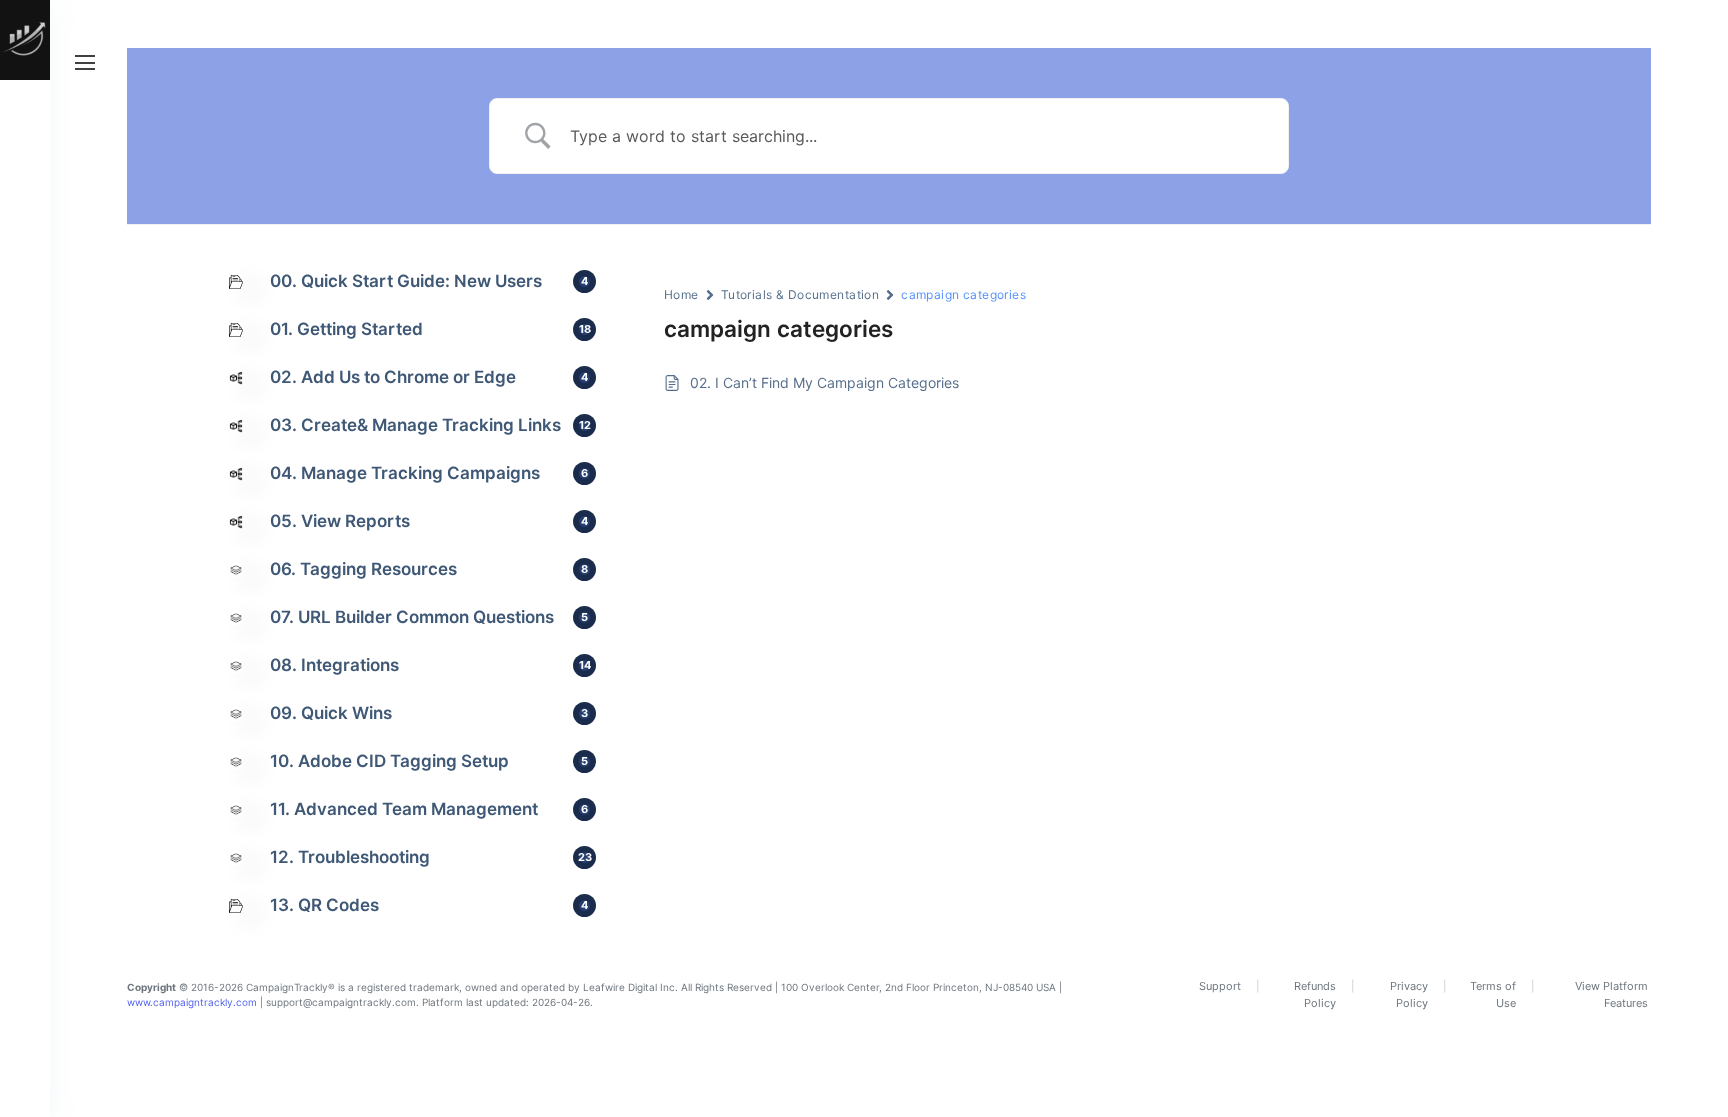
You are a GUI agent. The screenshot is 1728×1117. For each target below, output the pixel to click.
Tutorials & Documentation (800, 294)
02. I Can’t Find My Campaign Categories (824, 382)
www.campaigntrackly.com (192, 1002)
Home (681, 294)
